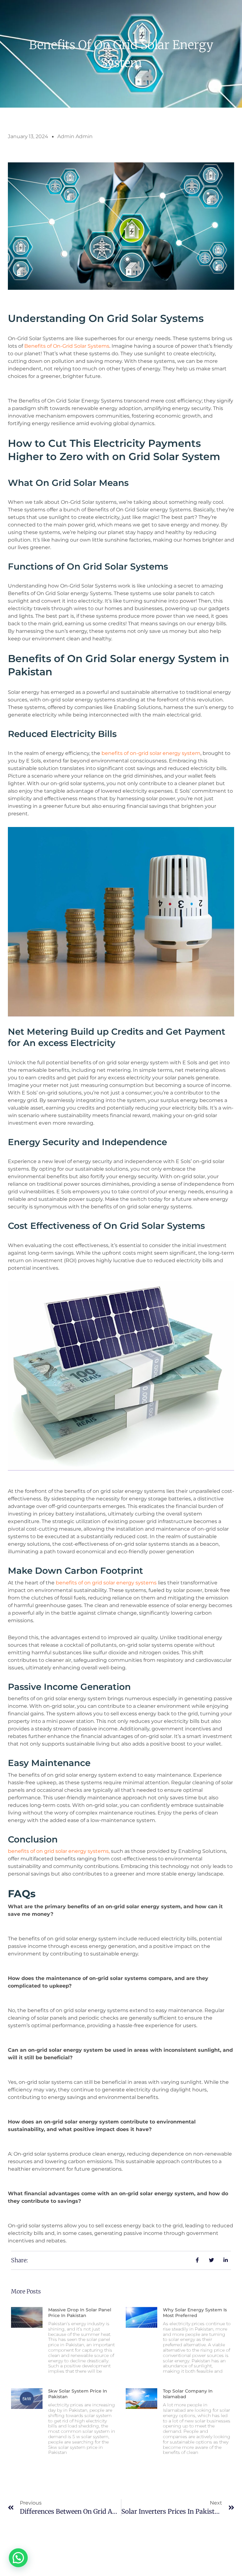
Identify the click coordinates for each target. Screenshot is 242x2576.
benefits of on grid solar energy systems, (59, 1851)
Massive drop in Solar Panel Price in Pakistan (80, 2313)
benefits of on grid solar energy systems (106, 1583)
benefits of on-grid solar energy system (151, 753)
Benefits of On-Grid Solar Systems (67, 346)
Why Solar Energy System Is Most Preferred (195, 2313)
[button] (18, 2558)
